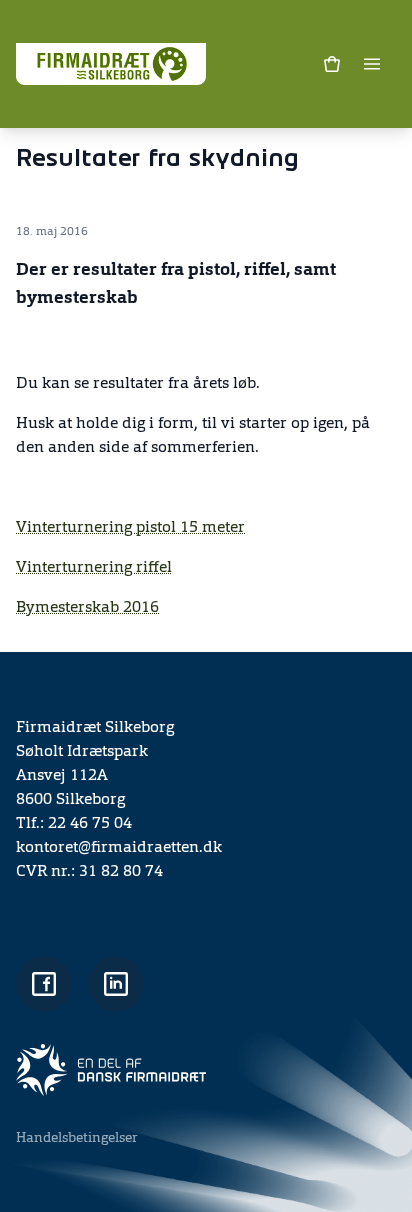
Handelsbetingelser (77, 1138)
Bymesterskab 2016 (87, 608)
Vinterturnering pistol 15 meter (130, 528)
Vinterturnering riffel (94, 568)
